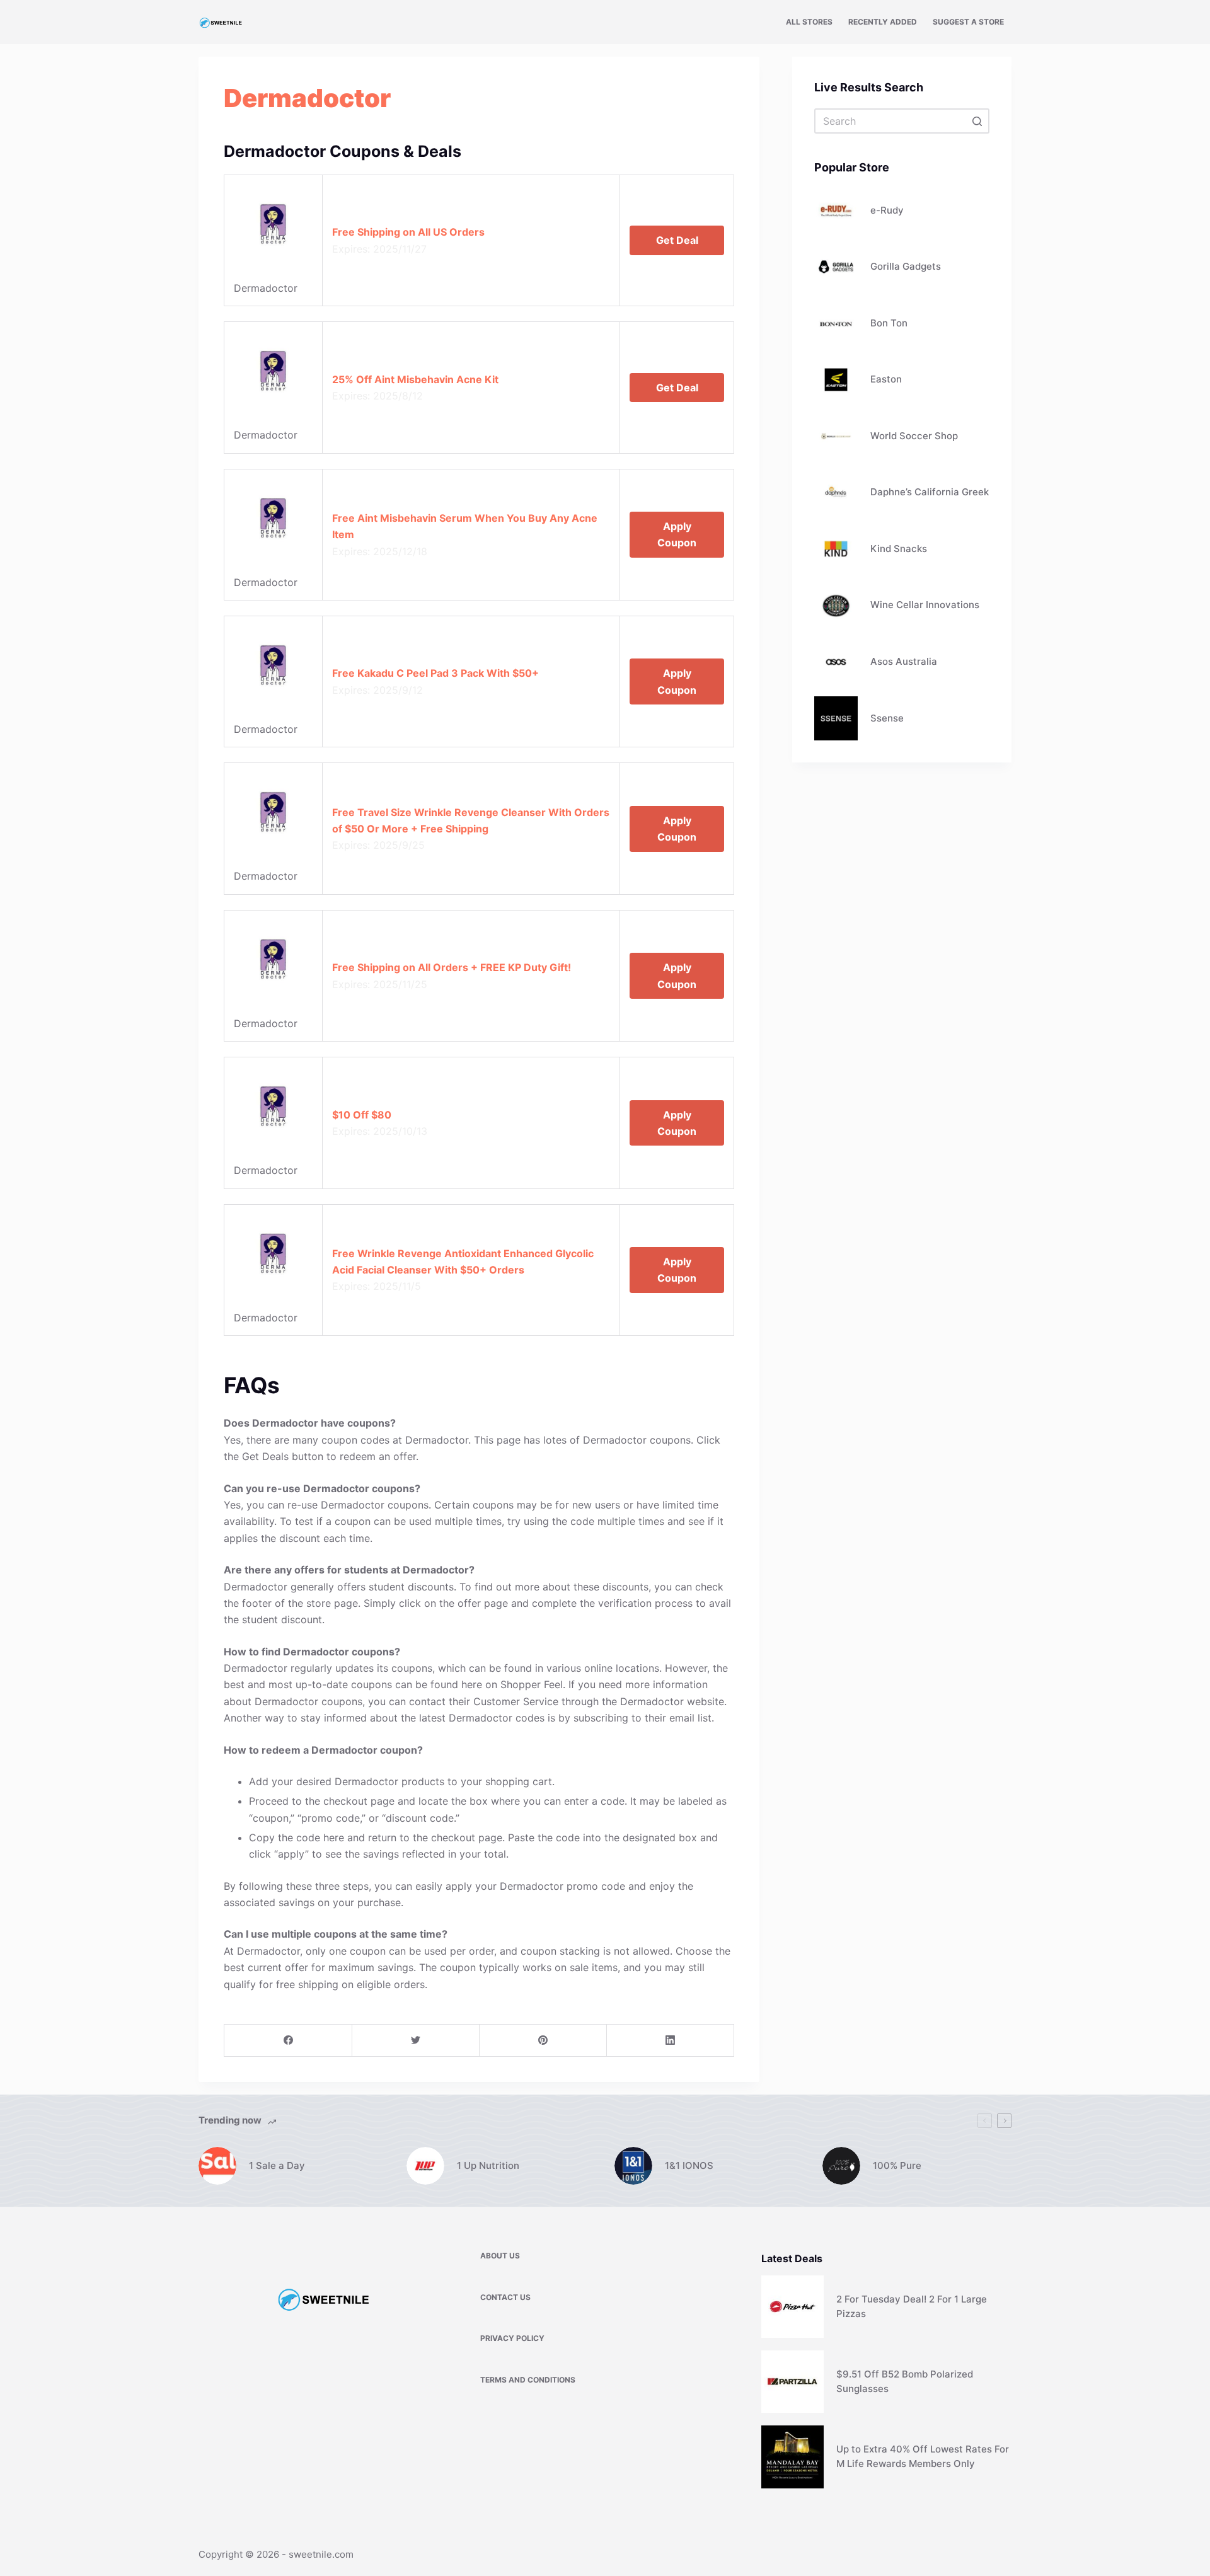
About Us (500, 2256)
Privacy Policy (512, 2338)
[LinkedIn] (670, 2041)
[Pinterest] (543, 2041)
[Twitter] (416, 2041)
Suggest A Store (968, 22)
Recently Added (883, 22)
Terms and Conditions (528, 2380)
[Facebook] (288, 2041)
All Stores (809, 22)
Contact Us (505, 2297)
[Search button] (977, 121)
